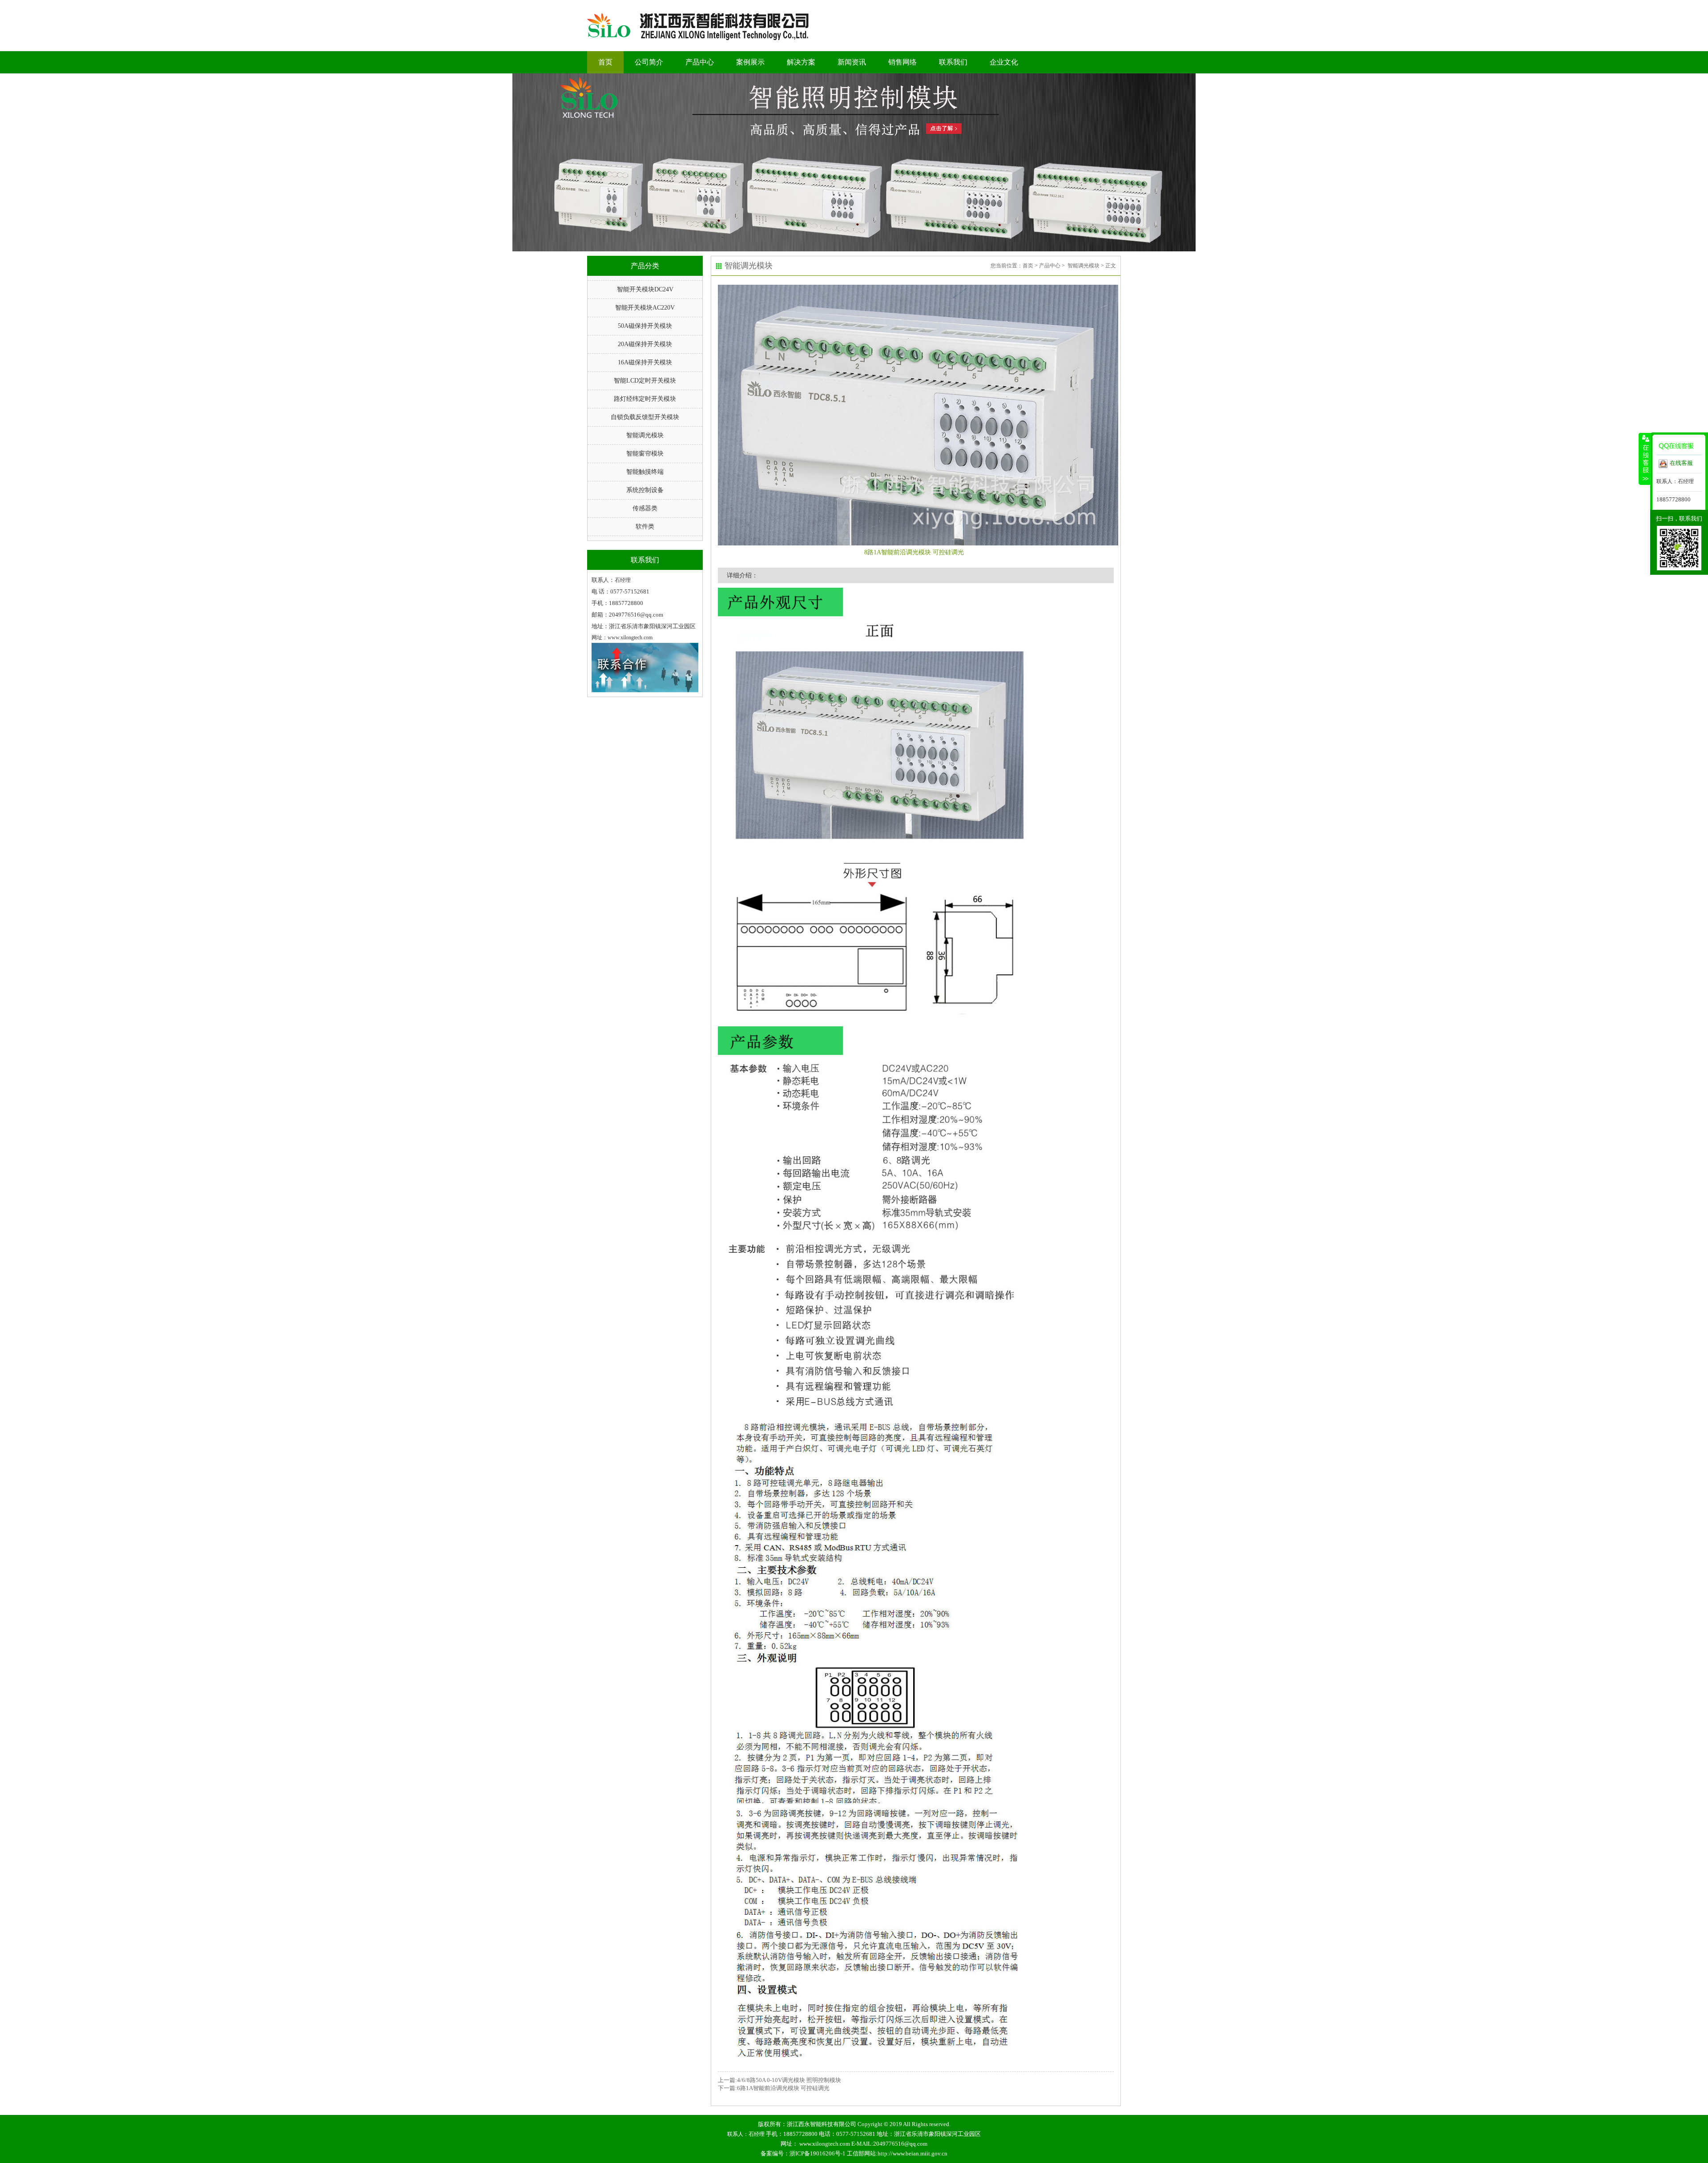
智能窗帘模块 (645, 454)
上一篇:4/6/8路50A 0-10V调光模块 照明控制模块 (779, 2080)
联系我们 (953, 62)
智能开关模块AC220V (645, 308)
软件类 (645, 527)
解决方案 (801, 62)
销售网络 (902, 62)
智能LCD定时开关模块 (645, 381)
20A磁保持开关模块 (645, 344)
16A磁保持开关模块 (645, 362)
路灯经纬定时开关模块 (645, 399)
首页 (605, 62)
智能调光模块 (645, 435)
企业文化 (1004, 62)
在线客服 (1681, 463)
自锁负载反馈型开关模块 (645, 417)
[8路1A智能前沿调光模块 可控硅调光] (916, 415)
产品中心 (700, 62)
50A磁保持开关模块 (645, 326)
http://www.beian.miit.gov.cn (912, 2153)
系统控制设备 (645, 490)
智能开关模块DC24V (645, 289)
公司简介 (649, 62)
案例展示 (750, 62)
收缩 (1645, 459)
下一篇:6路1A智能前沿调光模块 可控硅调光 (774, 2088)
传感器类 (645, 508)
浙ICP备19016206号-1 (818, 2153)
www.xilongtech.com (825, 2144)
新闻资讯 (852, 62)
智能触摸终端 (645, 472)
